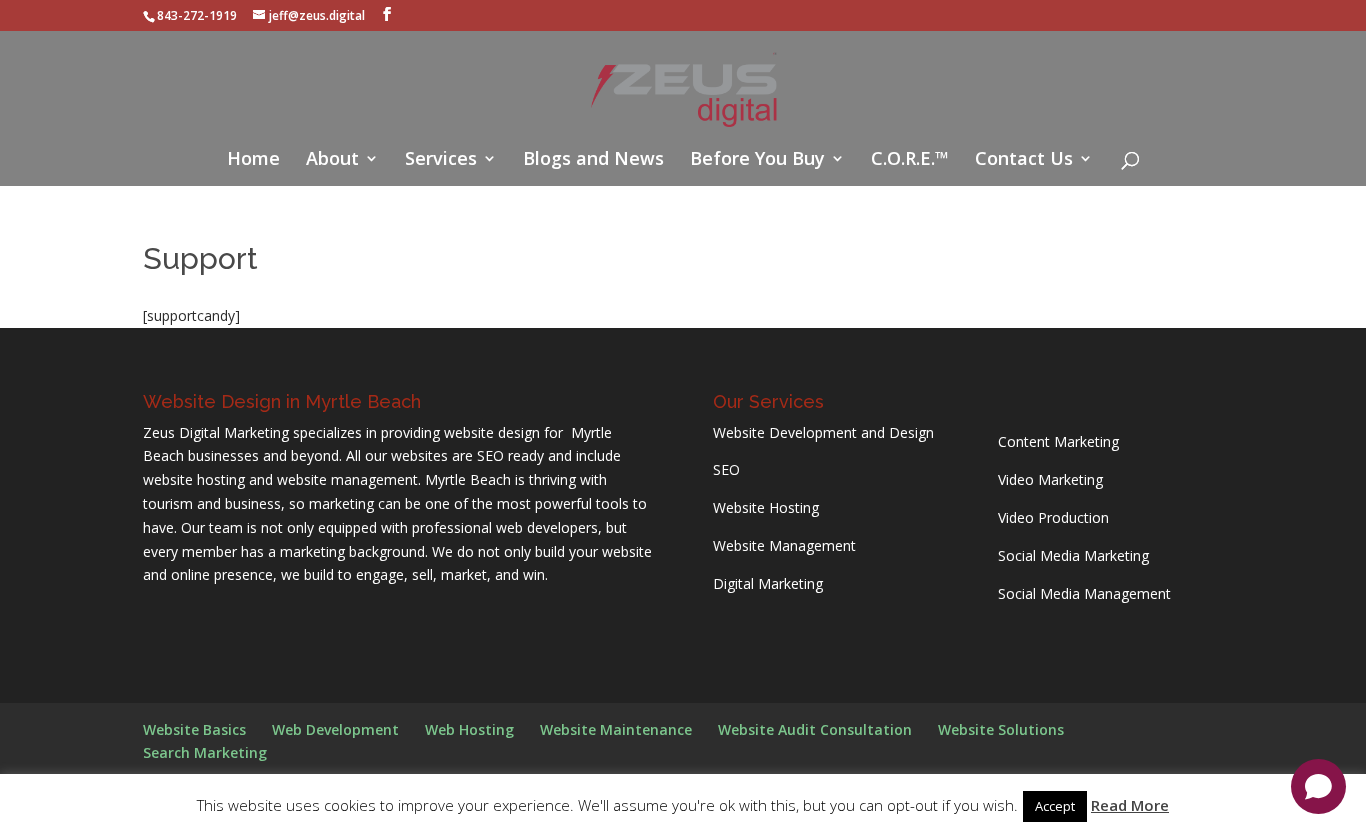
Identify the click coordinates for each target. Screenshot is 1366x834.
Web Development (335, 729)
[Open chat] (1318, 786)
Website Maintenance (616, 729)
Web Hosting (469, 729)
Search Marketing (205, 752)
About (332, 160)
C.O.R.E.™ (910, 160)
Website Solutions (1001, 729)
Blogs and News (593, 160)
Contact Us (1024, 160)
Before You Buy (757, 160)
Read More (1130, 805)
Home (253, 160)
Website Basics (194, 729)
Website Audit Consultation (815, 729)
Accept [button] (1055, 806)
